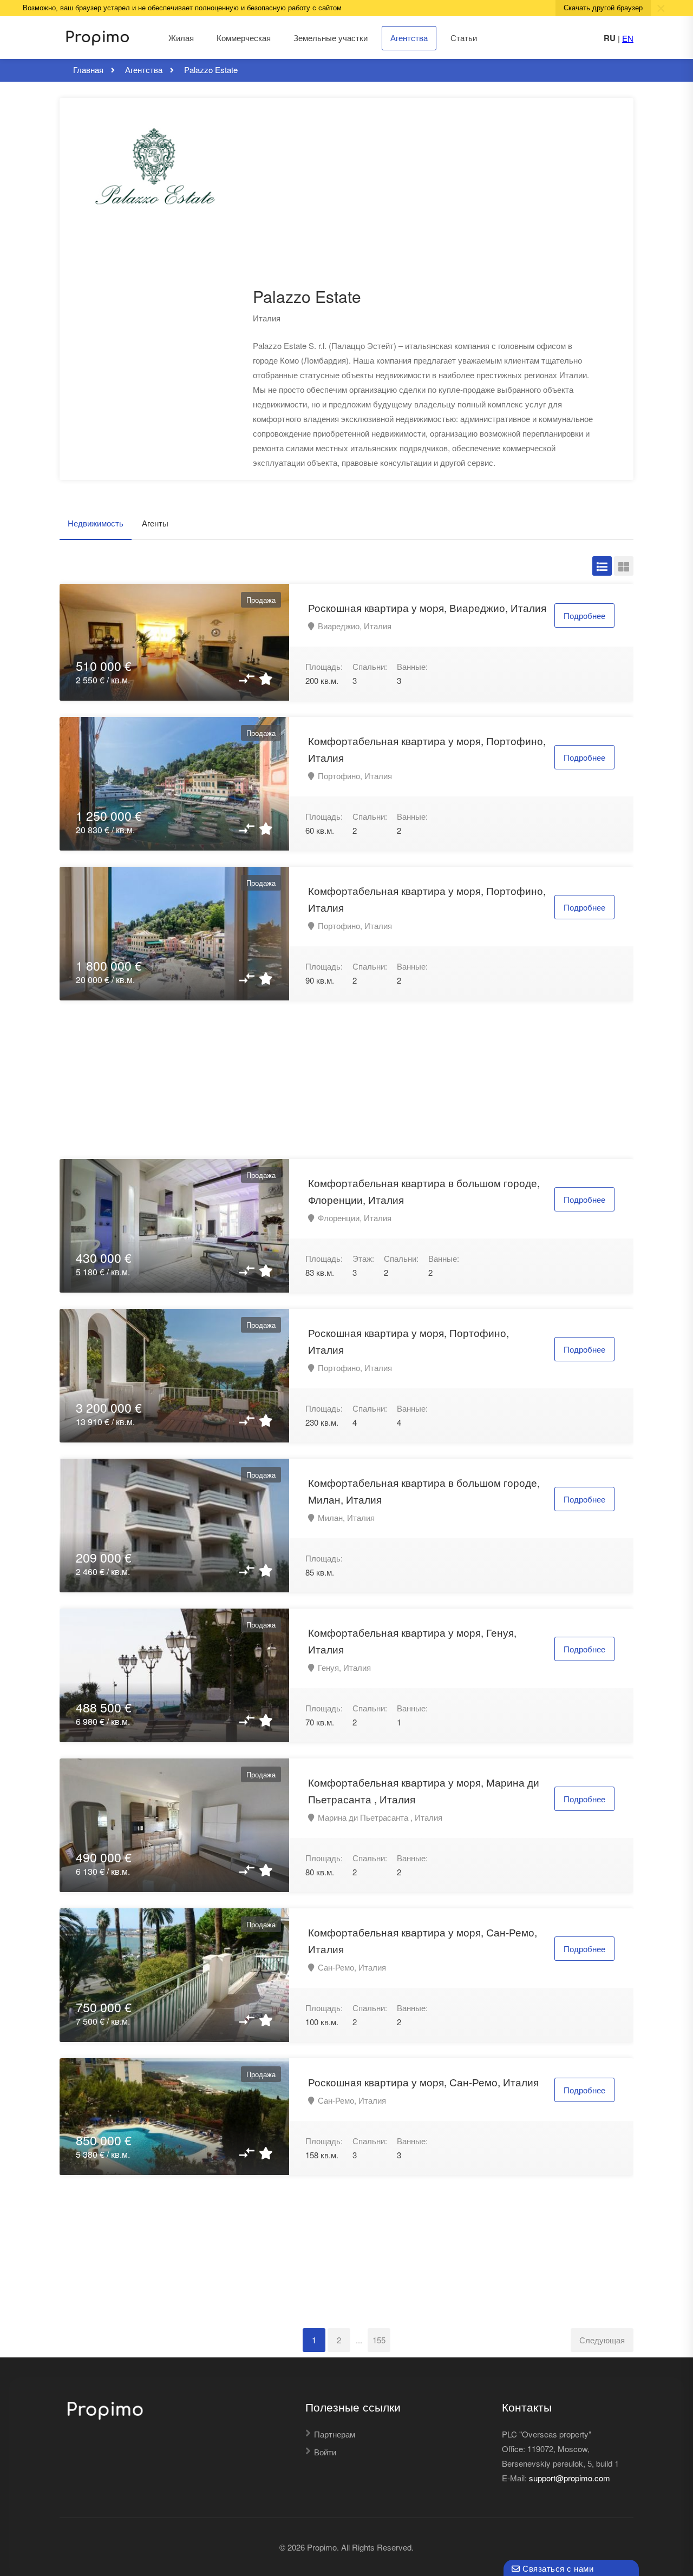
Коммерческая (244, 38)
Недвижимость (96, 523)
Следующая (602, 2340)
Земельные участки (331, 38)
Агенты (155, 523)
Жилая (181, 38)
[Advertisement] (416, 206)
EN (628, 38)
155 (379, 2340)
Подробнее (584, 615)
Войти (325, 2452)
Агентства (409, 38)
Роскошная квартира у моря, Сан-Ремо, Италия (423, 2082)
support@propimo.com (570, 2478)
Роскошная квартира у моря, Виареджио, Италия (427, 607)
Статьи (464, 38)
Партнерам (335, 2434)
